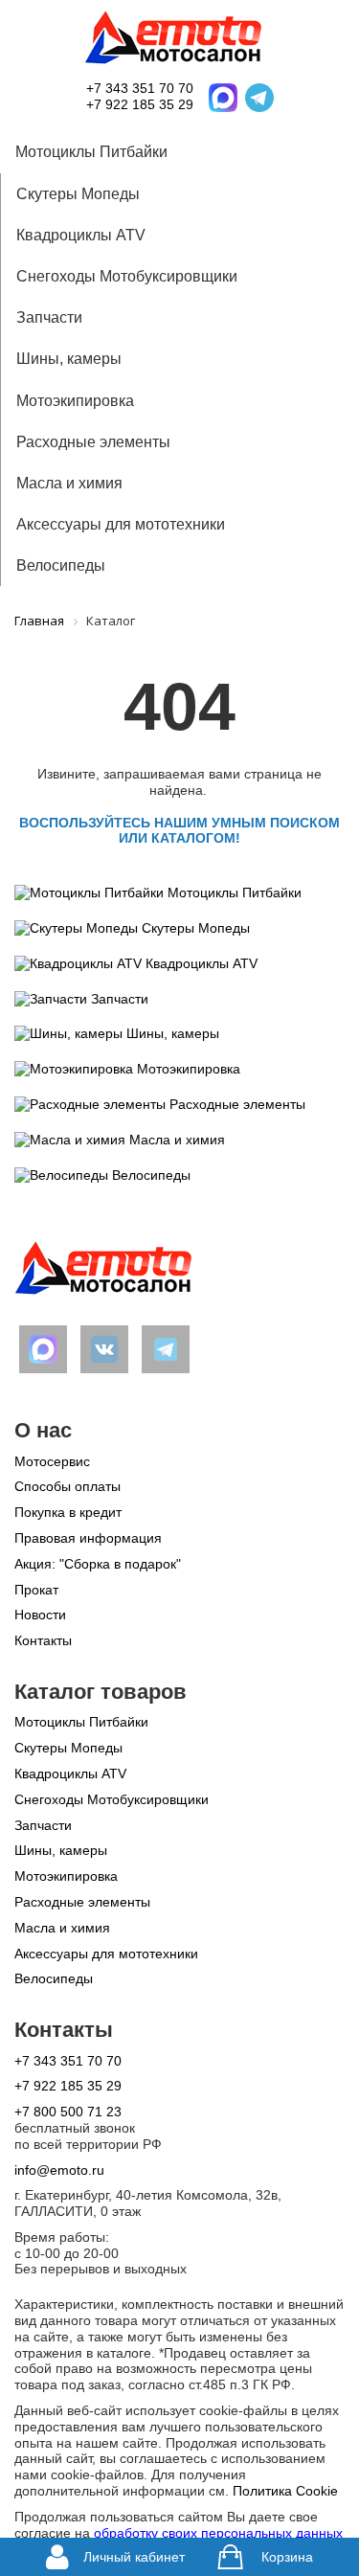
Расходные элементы (93, 442)
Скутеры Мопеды (78, 194)
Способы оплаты (67, 1486)
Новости (40, 1615)
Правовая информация (88, 1538)
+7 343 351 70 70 (140, 88)
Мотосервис (52, 1461)
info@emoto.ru (59, 2170)
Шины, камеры (69, 359)
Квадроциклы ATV (81, 235)
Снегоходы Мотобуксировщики (127, 276)
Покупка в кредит (68, 1512)
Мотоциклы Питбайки (91, 152)
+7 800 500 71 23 (68, 2112)
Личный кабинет (131, 2557)
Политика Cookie (285, 2491)
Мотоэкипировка (75, 401)
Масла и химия (69, 483)
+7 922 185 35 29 (140, 104)
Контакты (43, 1640)
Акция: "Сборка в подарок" (98, 1564)
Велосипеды (61, 565)
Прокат (36, 1590)
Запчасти (49, 317)
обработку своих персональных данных (218, 2533)
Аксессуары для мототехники (121, 524)
